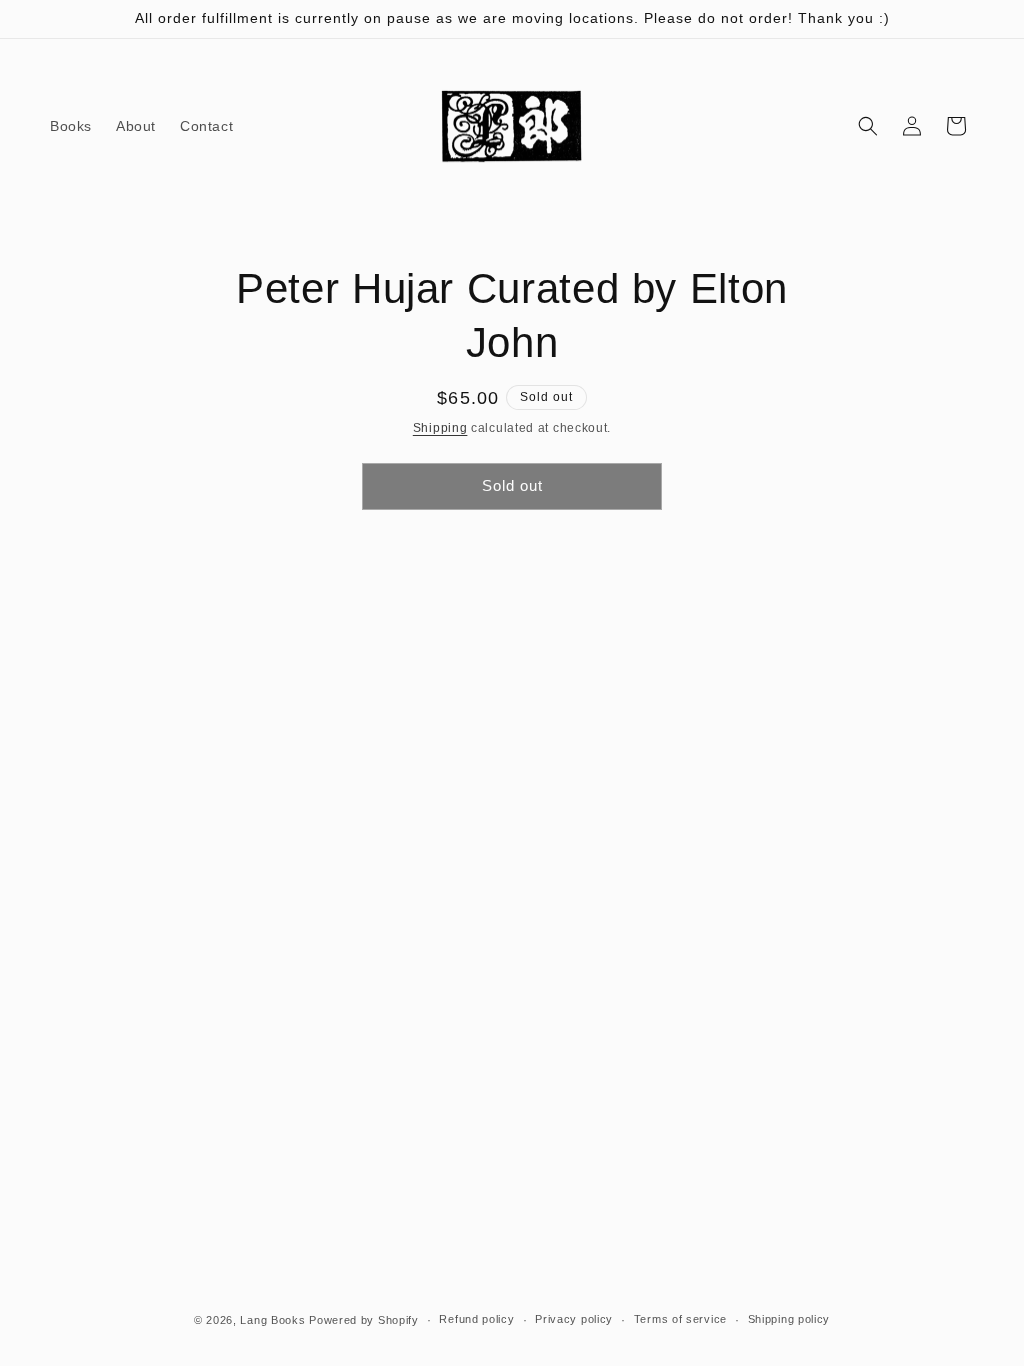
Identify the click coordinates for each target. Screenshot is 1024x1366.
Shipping (440, 428)
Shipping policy (789, 1319)
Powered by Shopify (364, 1320)
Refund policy (476, 1319)
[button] (868, 126)
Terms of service (680, 1319)
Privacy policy (574, 1319)
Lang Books (272, 1320)
